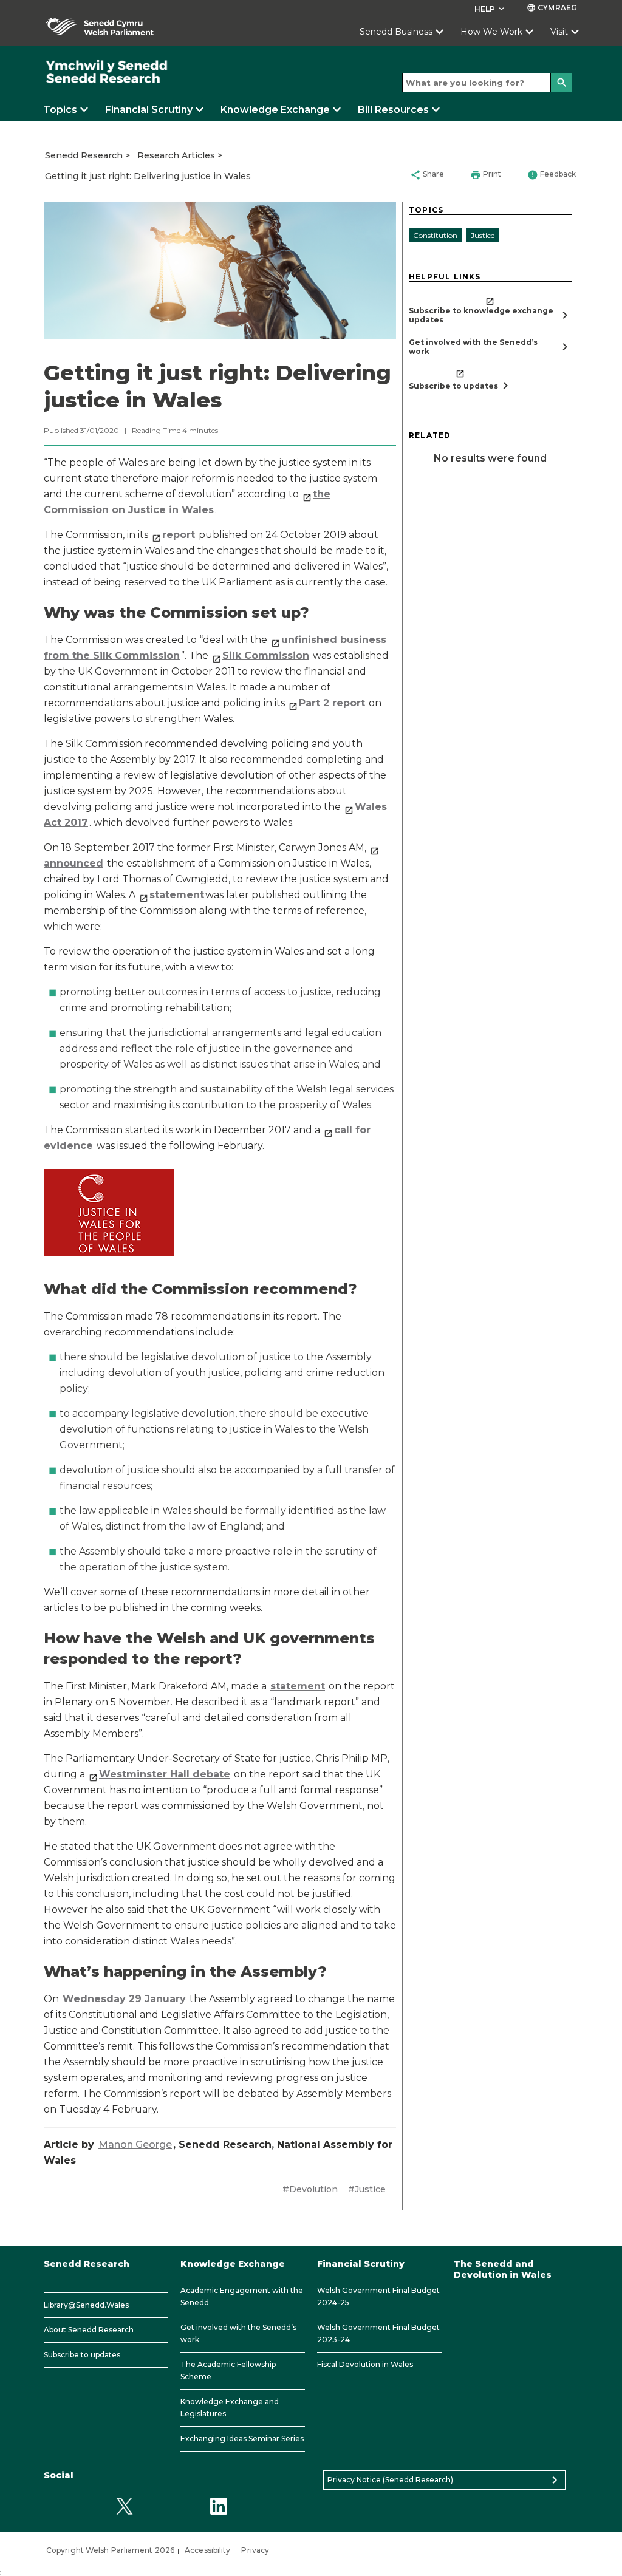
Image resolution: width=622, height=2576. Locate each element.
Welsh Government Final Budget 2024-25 (378, 2296)
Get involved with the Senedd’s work (238, 2333)
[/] (107, 72)
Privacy (255, 2550)
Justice (483, 235)
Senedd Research (84, 155)
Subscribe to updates (82, 2355)
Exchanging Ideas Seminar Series (242, 2438)
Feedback (552, 175)
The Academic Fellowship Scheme (228, 2370)
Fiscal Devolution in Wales (365, 2364)
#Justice (367, 2189)
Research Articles (176, 155)
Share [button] (427, 175)
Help (490, 9)
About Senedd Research (89, 2330)
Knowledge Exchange (275, 110)
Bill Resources (393, 110)
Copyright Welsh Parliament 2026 (110, 2550)
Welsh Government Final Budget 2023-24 (378, 2333)
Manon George (135, 2145)
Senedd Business (396, 32)
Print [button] (486, 175)
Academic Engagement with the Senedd (242, 2296)
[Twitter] (124, 2506)
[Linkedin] (218, 2506)
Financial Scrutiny (149, 110)
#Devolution (310, 2189)
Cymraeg (552, 8)
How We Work (491, 32)
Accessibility (207, 2550)
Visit (559, 32)
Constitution (435, 235)
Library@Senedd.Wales (86, 2305)
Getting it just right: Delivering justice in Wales (148, 176)
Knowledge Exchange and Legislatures (230, 2407)
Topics (60, 110)
